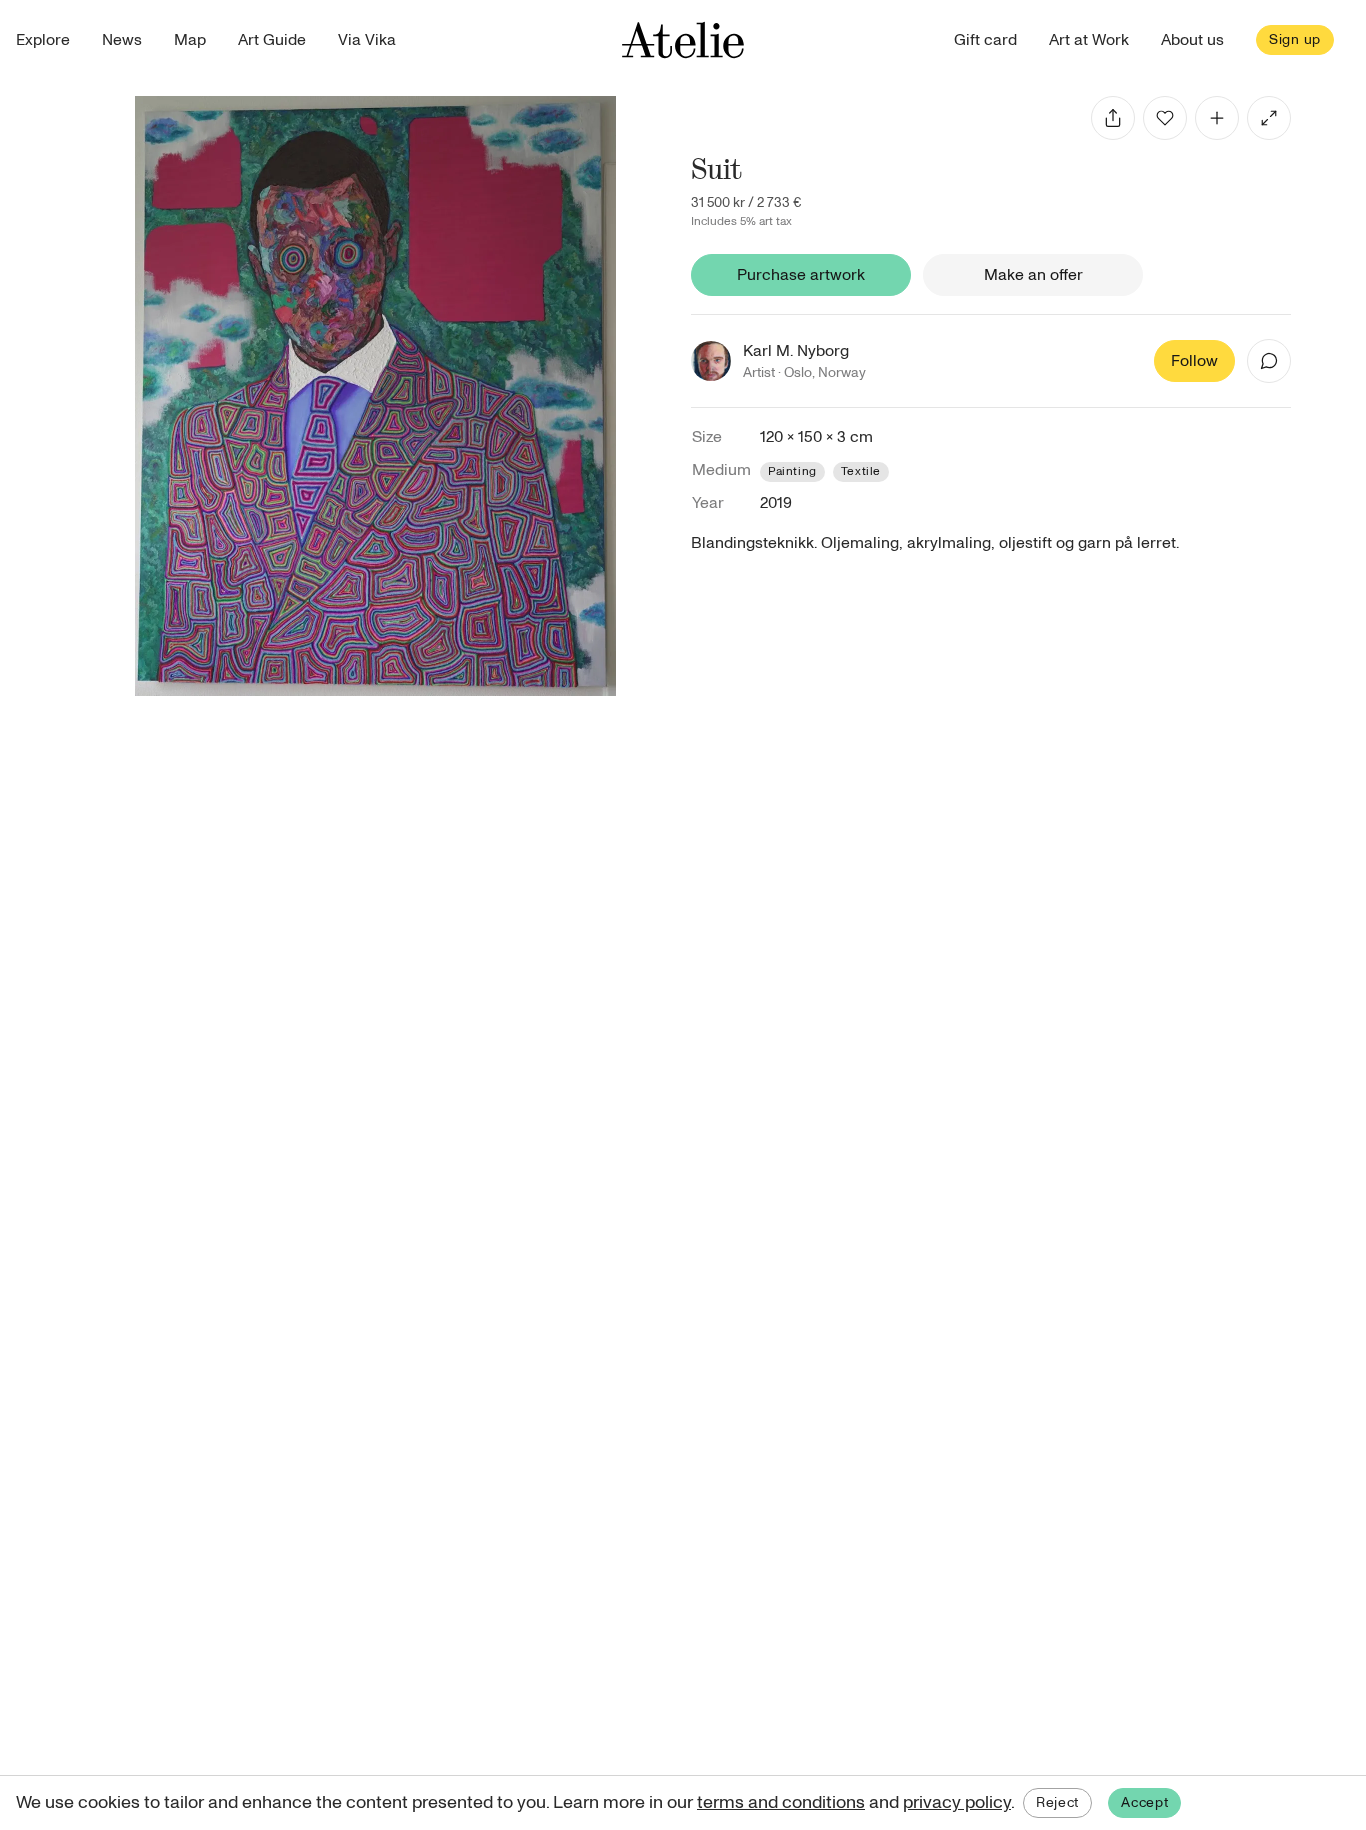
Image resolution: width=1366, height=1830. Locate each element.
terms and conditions (781, 1802)
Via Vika (367, 40)
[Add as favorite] (1165, 118)
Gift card (985, 40)
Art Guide (272, 40)
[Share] (1113, 118)
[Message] (1269, 361)
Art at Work (1089, 40)
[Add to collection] (1217, 118)
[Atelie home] (683, 40)
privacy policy (957, 1802)
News (122, 40)
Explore (43, 40)
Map (190, 40)
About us (1192, 40)
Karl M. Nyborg (796, 351)
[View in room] (1269, 118)
